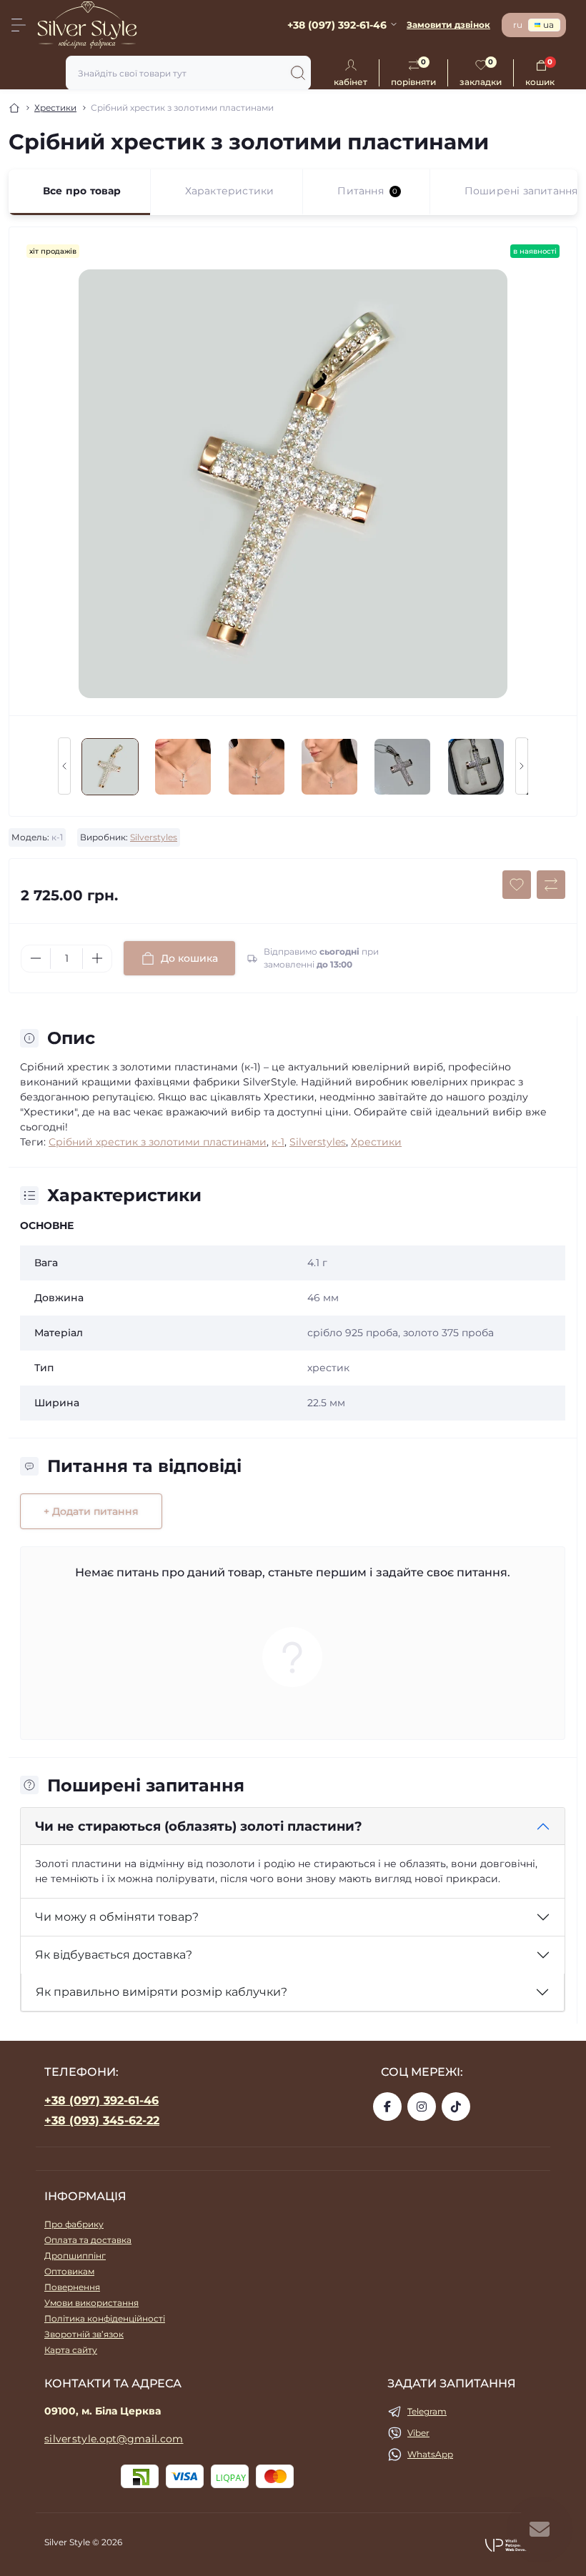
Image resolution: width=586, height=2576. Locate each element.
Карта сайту (71, 2350)
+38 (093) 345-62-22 (102, 2120)
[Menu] (19, 25)
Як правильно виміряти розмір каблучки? (162, 1992)
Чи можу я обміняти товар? (117, 1917)
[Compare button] (551, 885)
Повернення (72, 2287)
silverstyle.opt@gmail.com (114, 2439)
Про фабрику (74, 2224)
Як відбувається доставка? (114, 1955)
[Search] (298, 73)
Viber (418, 2433)
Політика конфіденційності (105, 2318)
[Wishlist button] (517, 885)
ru (518, 25)
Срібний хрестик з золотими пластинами (158, 1142)
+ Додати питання (91, 1511)
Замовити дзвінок (448, 25)
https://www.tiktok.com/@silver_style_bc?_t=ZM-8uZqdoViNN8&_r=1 (456, 2107)
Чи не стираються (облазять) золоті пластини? (199, 1826)
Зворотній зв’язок (84, 2334)
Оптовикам (69, 2271)
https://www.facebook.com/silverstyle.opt (387, 2107)
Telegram (427, 2411)
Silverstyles (154, 837)
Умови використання (91, 2303)
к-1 (278, 1142)
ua (548, 25)
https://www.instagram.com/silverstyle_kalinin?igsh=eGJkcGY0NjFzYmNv (422, 2107)
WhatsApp (430, 2454)
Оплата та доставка (88, 2240)
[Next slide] (522, 766)
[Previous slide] (64, 766)
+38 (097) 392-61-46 (101, 2100)
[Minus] (36, 958)
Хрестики (55, 108)
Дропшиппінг (75, 2256)
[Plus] (97, 958)
